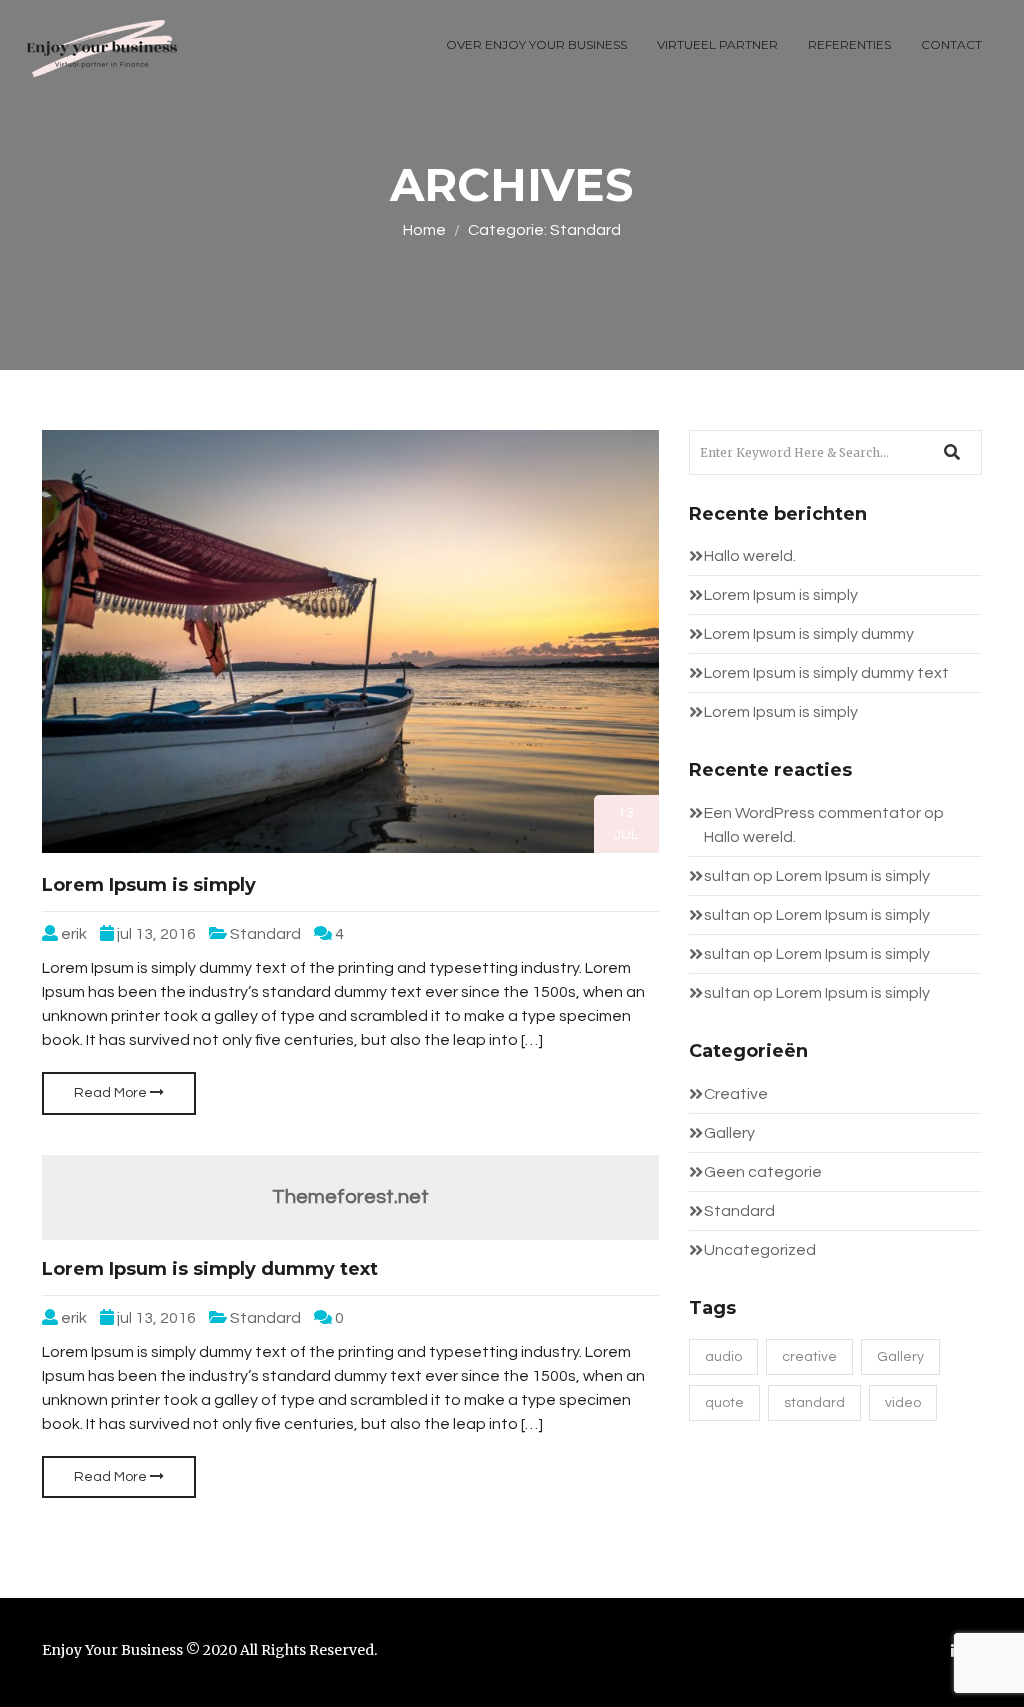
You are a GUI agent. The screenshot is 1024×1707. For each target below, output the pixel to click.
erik (74, 934)
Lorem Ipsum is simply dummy (809, 634)
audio (723, 1357)
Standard (265, 934)
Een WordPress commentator (812, 813)
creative (809, 1357)
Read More (112, 1093)
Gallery (729, 1133)
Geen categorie (763, 1172)
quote (724, 1403)
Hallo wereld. (750, 556)
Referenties (849, 44)
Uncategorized (760, 1250)
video (903, 1403)
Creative (736, 1094)
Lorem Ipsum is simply (149, 885)
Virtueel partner (717, 44)
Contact (951, 44)
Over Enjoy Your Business (536, 44)
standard (814, 1403)
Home (424, 230)
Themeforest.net (350, 1197)
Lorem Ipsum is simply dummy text (210, 1269)
